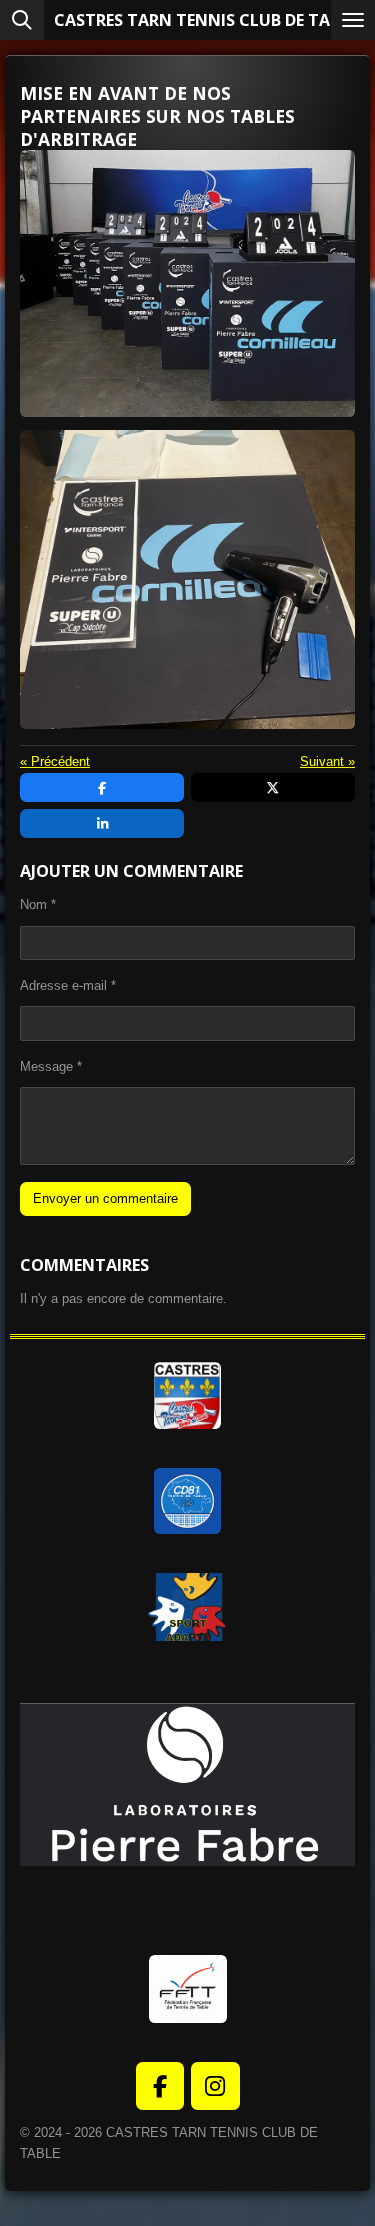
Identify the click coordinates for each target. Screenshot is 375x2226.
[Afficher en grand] (187, 283)
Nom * (38, 904)
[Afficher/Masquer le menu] (353, 20)
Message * (51, 1066)
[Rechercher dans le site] (22, 20)
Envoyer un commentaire (105, 1198)
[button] (337, 1672)
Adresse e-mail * (68, 985)
